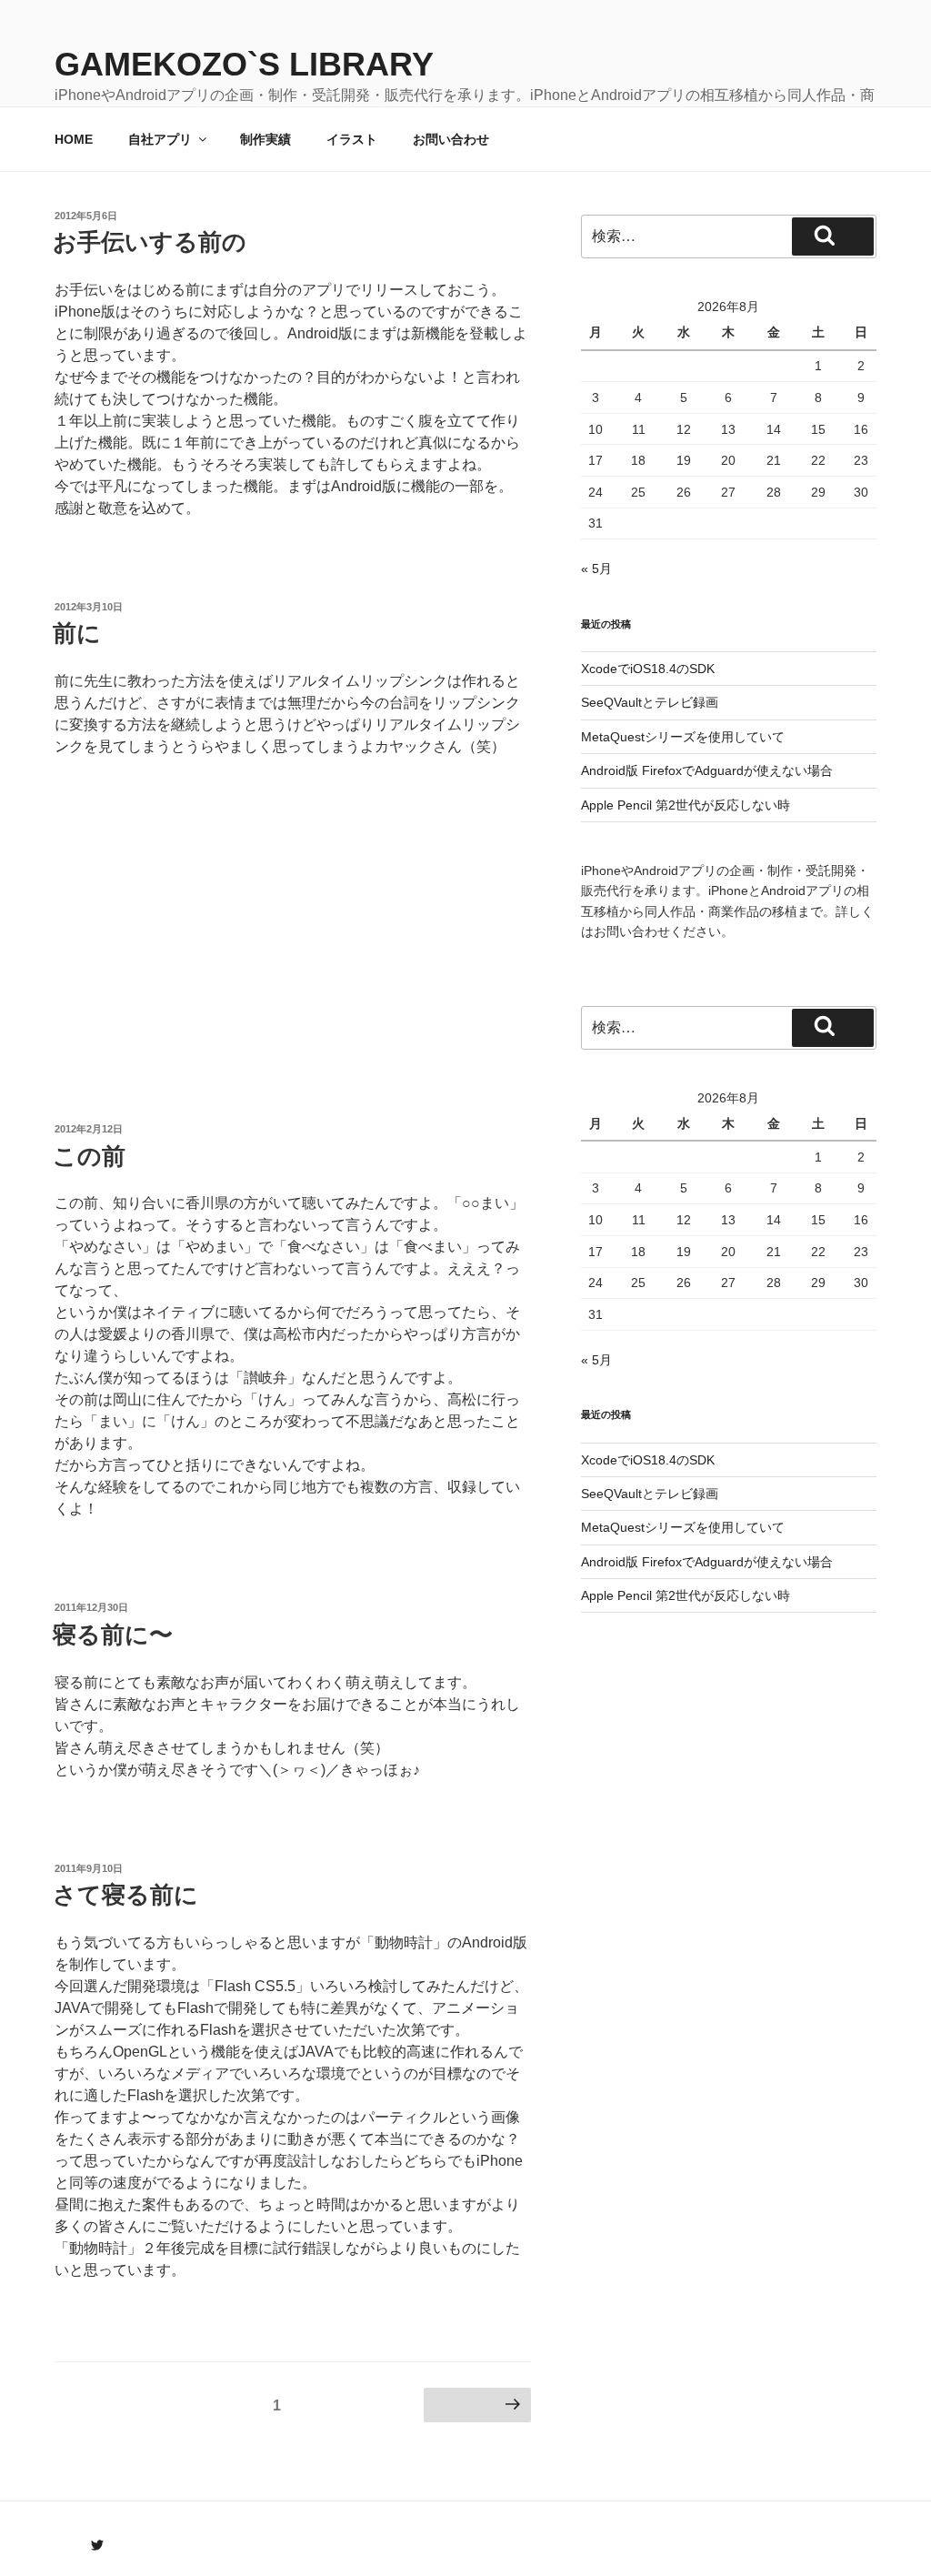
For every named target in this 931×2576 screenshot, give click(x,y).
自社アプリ (160, 139)
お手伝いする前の (150, 242)
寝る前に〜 (113, 1635)
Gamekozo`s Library (244, 64)
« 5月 (596, 569)
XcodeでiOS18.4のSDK (648, 669)
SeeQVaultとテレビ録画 (650, 702)
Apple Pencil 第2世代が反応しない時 (686, 805)
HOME (74, 139)
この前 (89, 1156)
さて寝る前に (125, 1895)
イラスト (352, 139)
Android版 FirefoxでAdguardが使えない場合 (707, 770)
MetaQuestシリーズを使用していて (683, 737)
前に (77, 633)
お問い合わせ (451, 139)
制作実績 (265, 139)
